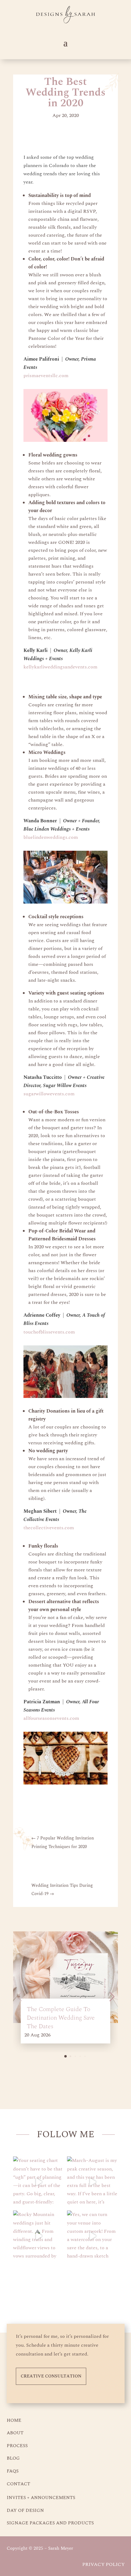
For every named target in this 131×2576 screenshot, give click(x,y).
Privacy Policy (103, 2564)
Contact (18, 2484)
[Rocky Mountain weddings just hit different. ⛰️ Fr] (39, 2236)
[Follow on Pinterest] (55, 2287)
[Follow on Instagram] (34, 2287)
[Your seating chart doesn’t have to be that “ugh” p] (39, 2182)
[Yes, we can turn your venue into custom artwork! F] (92, 2236)
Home (14, 2420)
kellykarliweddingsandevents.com (60, 667)
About (15, 2433)
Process (17, 2446)
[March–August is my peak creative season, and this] (92, 2182)
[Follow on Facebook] (76, 2287)
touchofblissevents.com (49, 1332)
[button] (65, 2056)
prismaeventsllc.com (46, 376)
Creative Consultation (51, 2376)
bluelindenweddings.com (51, 837)
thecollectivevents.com (49, 1528)
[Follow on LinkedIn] (97, 2287)
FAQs (13, 2471)
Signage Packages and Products (50, 2523)
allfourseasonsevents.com (51, 1718)
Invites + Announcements (41, 2498)
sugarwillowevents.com (49, 1094)
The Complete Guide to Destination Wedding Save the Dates (61, 2018)
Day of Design (25, 2511)
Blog (13, 2458)
